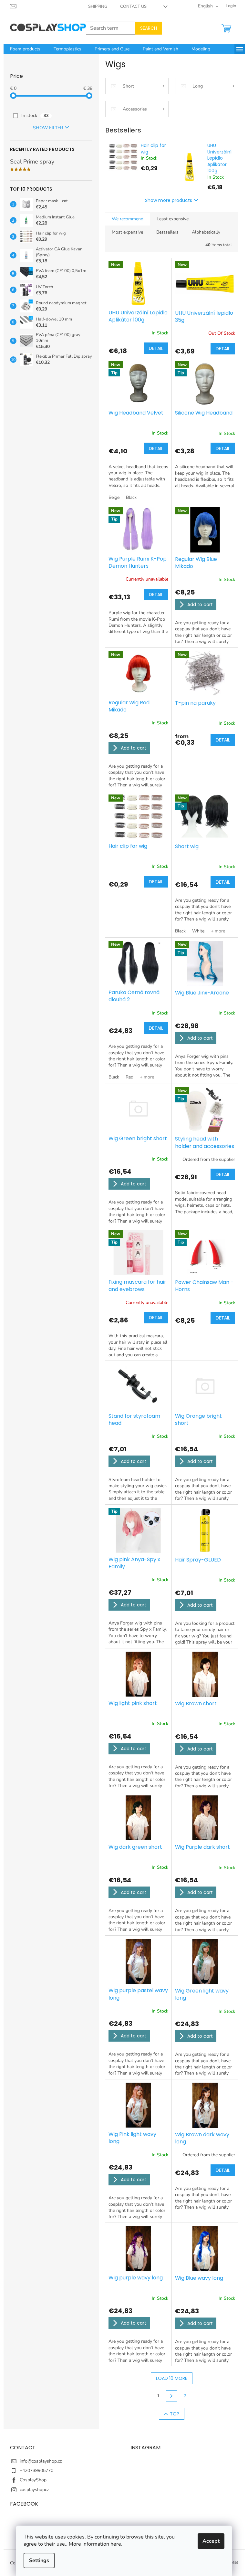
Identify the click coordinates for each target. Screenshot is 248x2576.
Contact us (133, 6)
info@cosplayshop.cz (41, 2461)
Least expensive (173, 219)
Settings (39, 2560)
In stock (35, 116)
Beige (114, 497)
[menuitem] (25, 49)
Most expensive (127, 232)
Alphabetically (206, 232)
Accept (211, 2541)
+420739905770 (36, 2471)
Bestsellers (167, 232)
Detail (156, 348)
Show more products (169, 200)
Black (131, 497)
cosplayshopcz (34, 2490)
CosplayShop (33, 2480)
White (198, 931)
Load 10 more (172, 2378)
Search (149, 28)
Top (175, 2414)
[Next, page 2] (172, 2396)
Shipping (98, 6)
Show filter (48, 128)
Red (129, 1077)
